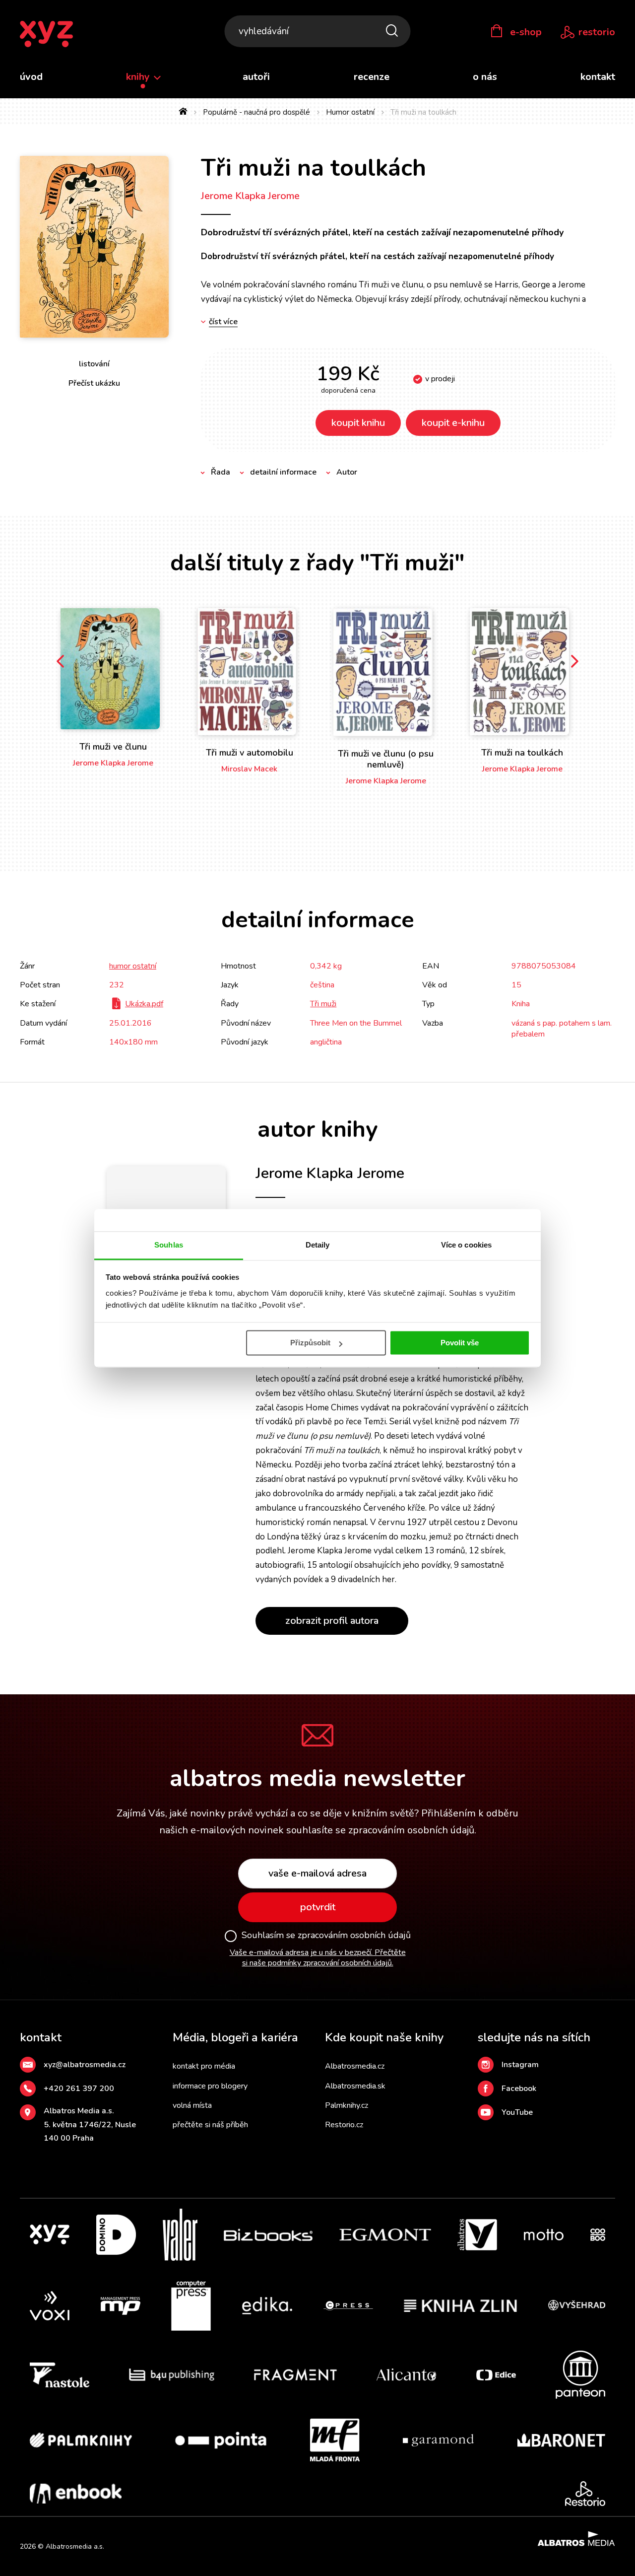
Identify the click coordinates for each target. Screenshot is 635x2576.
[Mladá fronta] (335, 2440)
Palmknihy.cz (347, 2105)
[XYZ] (50, 2235)
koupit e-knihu (453, 423)
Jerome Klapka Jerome (250, 196)
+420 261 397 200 (79, 2089)
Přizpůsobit (310, 1343)
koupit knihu (358, 423)
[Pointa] (221, 2440)
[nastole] (60, 2375)
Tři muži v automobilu (250, 753)
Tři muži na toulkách (522, 753)
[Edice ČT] (496, 2375)
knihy (139, 77)
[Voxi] (50, 2306)
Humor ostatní (350, 112)
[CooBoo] (598, 2235)
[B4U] (172, 2375)
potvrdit (318, 1907)
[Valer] (180, 2235)
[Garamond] (438, 2440)
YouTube (517, 2112)
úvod (31, 77)
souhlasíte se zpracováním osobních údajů (380, 1830)
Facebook (519, 2089)
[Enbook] (76, 2494)
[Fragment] (295, 2375)
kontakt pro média (204, 2066)
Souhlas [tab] (169, 1245)
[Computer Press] (191, 2306)
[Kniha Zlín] (460, 2306)
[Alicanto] (407, 2375)
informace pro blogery (210, 2086)
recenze (372, 77)
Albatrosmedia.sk (355, 2086)
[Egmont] (385, 2235)
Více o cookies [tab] (466, 1245)
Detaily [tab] (318, 1245)
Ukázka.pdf (144, 1004)
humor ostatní (133, 966)
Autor (347, 472)
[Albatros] (477, 2235)
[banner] (46, 35)
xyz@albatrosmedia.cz (85, 2065)
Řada (221, 472)
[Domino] (116, 2235)
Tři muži (323, 1004)
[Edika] (267, 2306)
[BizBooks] (268, 2235)
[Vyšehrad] (577, 2306)
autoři (256, 77)
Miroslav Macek (249, 769)
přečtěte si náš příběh (210, 2125)
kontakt (598, 77)
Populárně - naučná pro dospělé (256, 112)
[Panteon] (580, 2375)
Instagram (520, 2065)
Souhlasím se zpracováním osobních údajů (326, 1936)
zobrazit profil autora (332, 1621)
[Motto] (544, 2235)
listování (94, 364)
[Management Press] (121, 2306)
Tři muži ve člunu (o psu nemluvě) (386, 759)
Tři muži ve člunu (113, 747)
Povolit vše (460, 1343)
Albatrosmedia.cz (355, 2066)
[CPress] (348, 2306)
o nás (485, 77)
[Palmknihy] (81, 2440)
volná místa (192, 2105)
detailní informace (283, 472)
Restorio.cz (344, 2125)
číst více (223, 322)
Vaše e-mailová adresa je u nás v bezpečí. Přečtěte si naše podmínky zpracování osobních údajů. (318, 1958)
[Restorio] (585, 2494)
